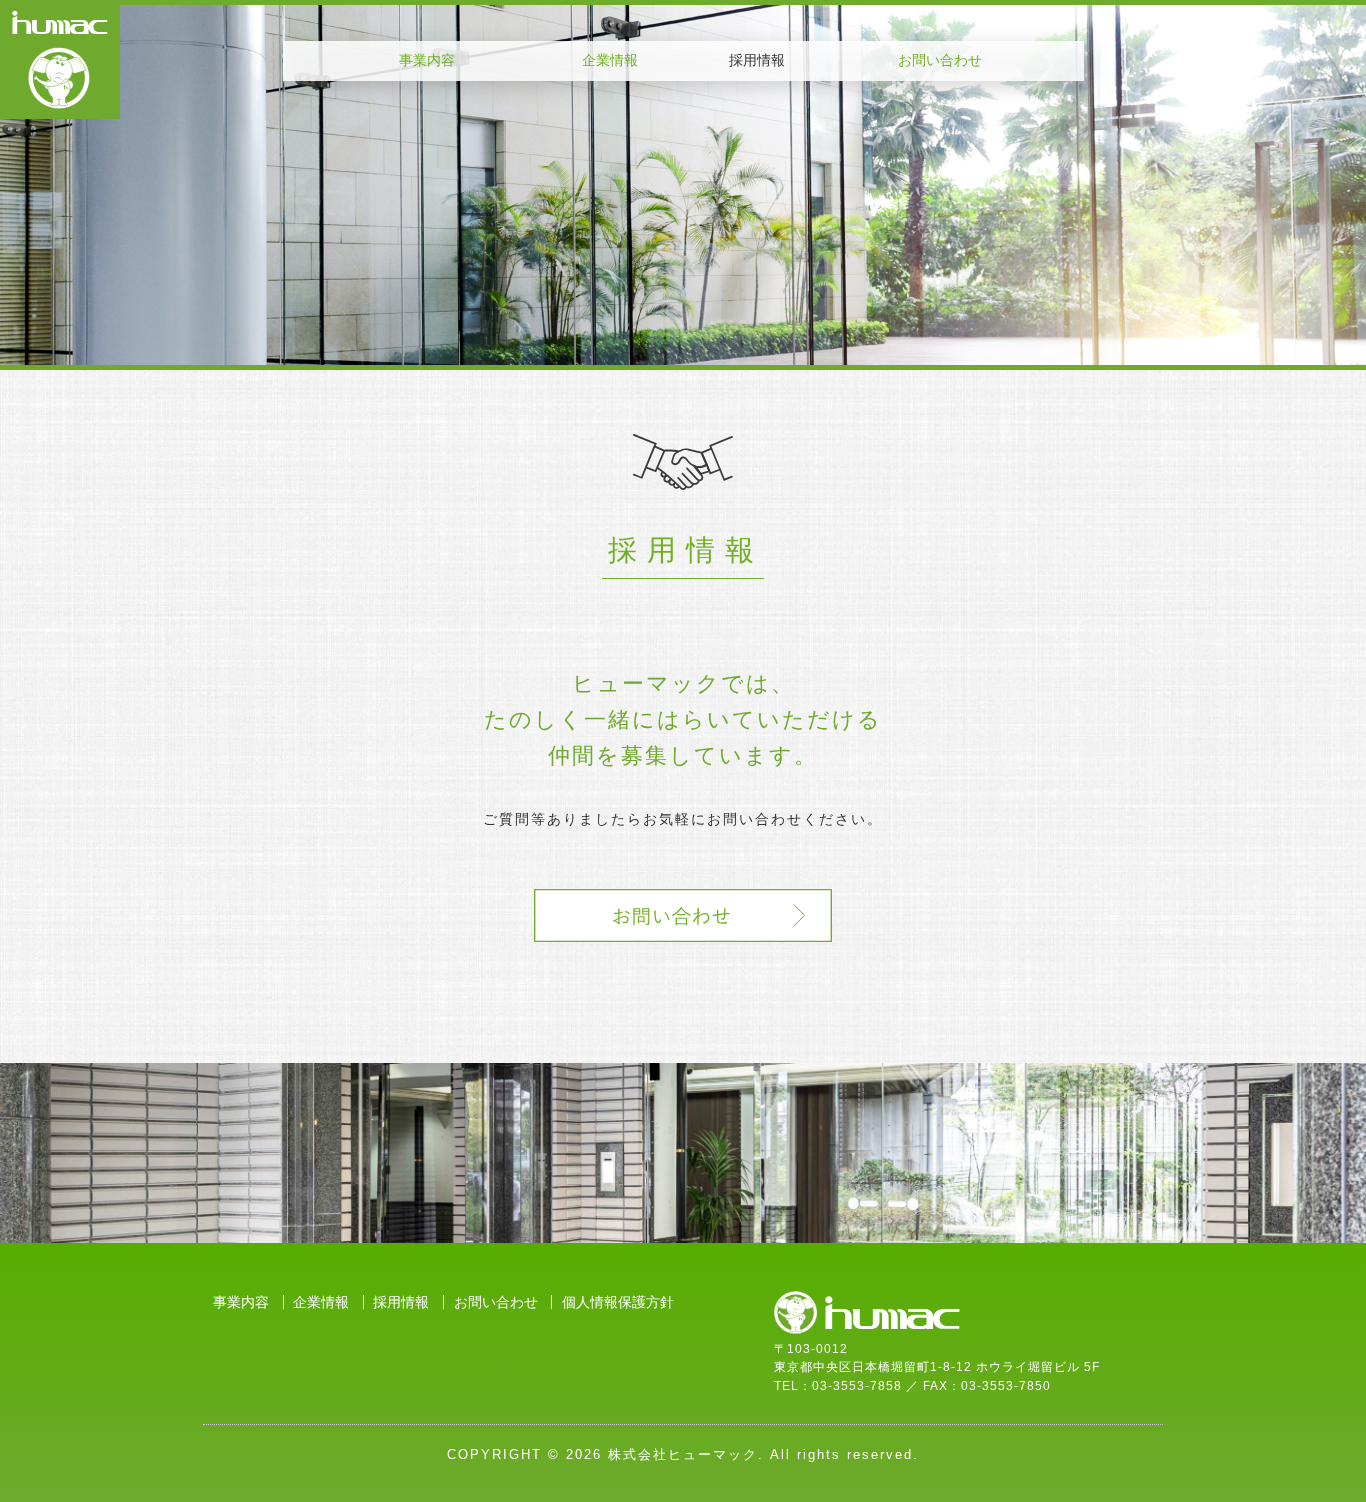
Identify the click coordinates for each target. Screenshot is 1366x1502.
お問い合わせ (940, 60)
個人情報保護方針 (618, 1302)
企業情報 (610, 60)
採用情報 (401, 1302)
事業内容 (427, 60)
